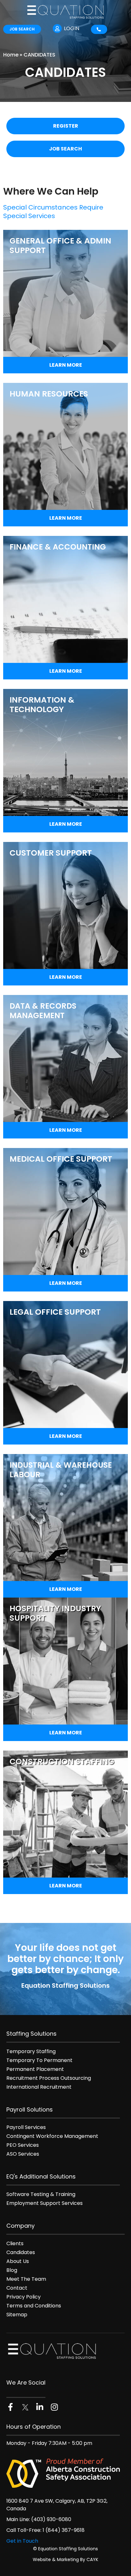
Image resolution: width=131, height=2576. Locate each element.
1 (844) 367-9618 (64, 2530)
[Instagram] (54, 2407)
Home (11, 55)
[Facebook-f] (10, 2407)
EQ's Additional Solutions (41, 2176)
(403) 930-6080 (51, 2519)
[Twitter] (25, 2407)
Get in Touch (22, 2541)
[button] (123, 29)
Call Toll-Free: (24, 2530)
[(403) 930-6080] (99, 29)
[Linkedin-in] (40, 2407)
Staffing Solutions (31, 2034)
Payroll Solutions (30, 2109)
